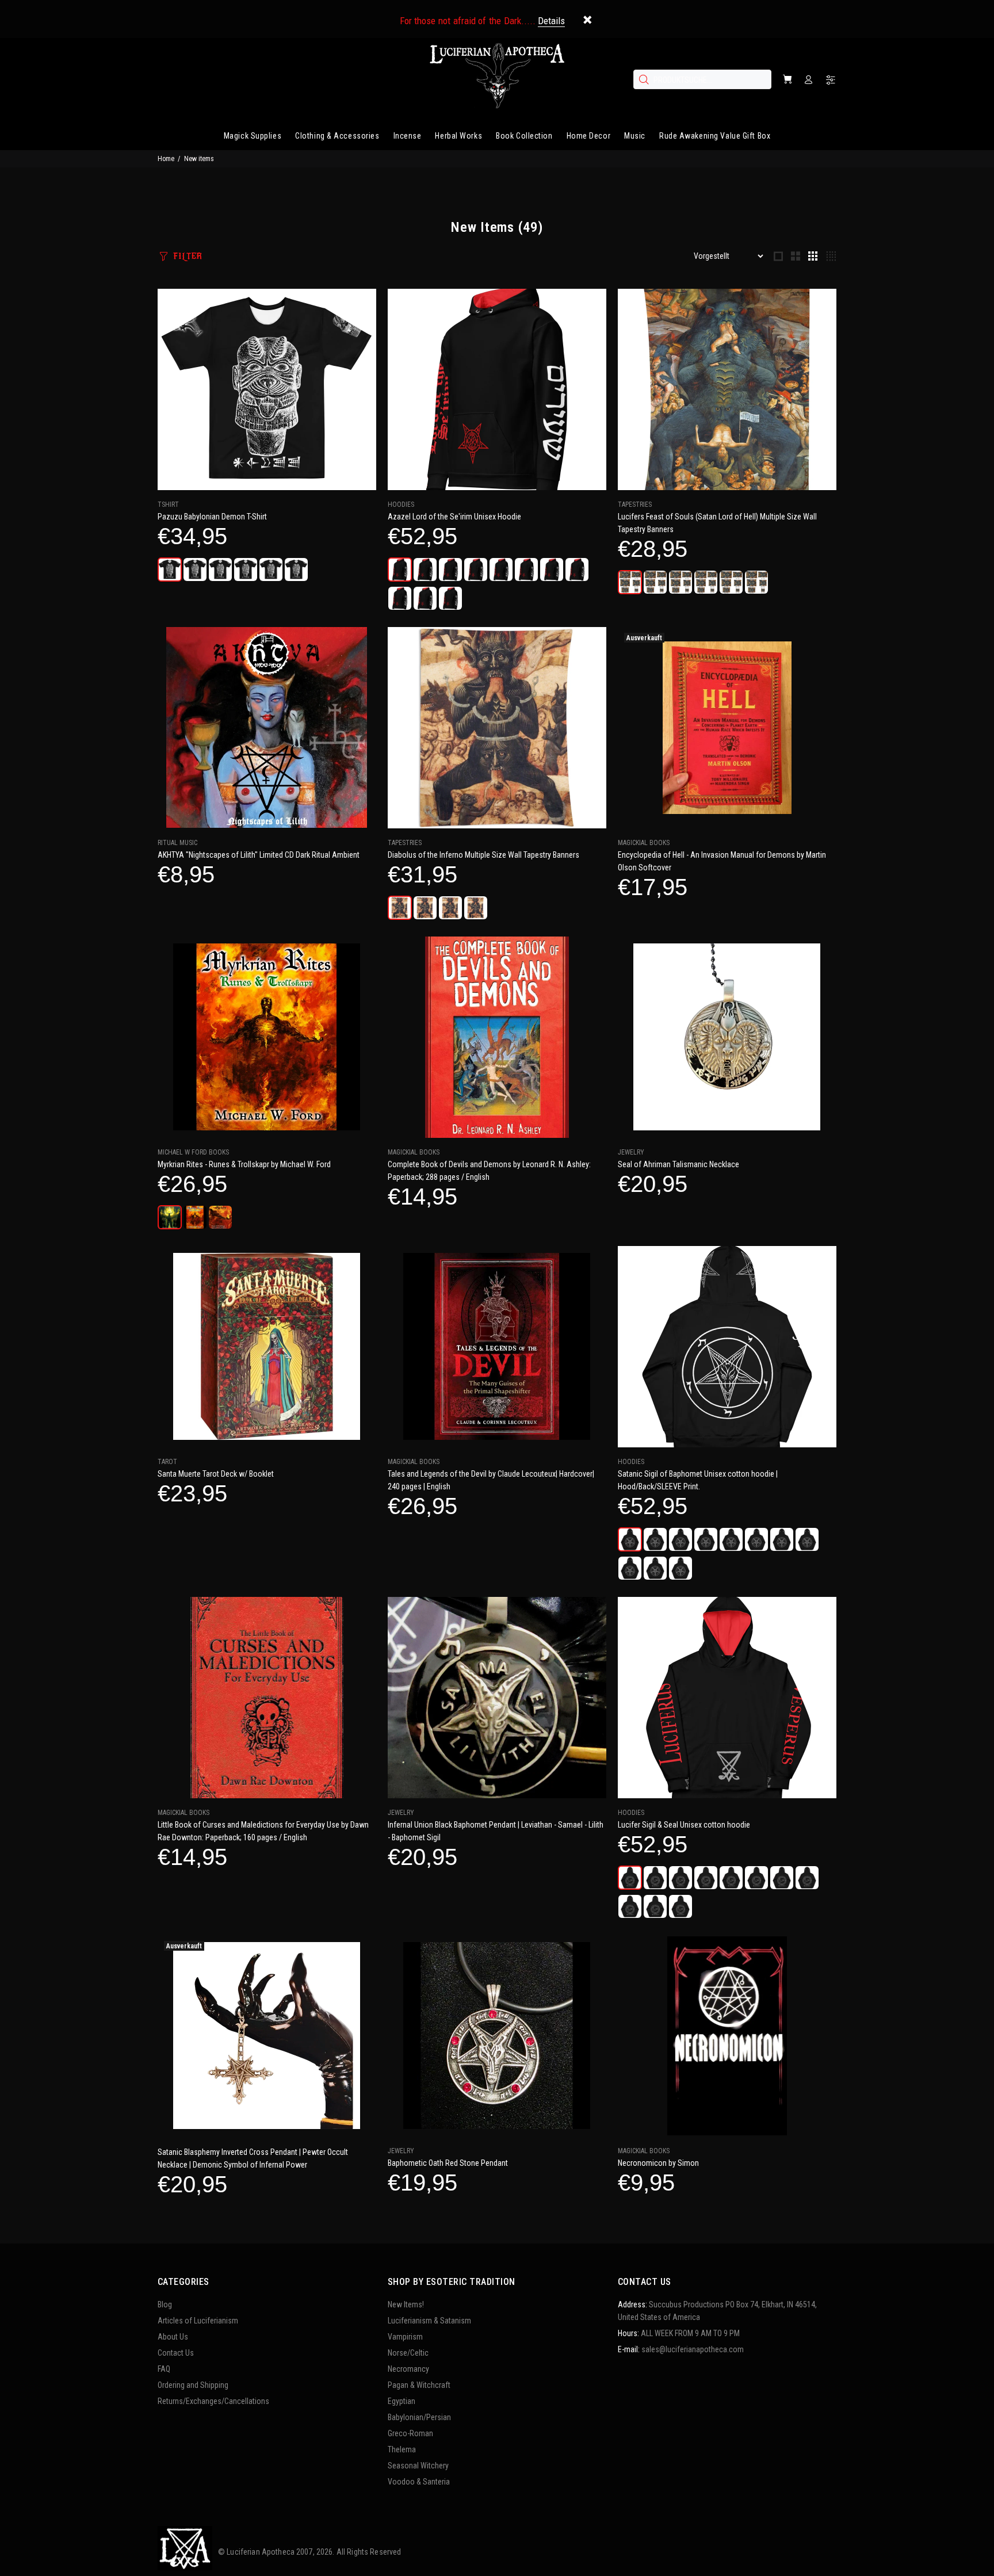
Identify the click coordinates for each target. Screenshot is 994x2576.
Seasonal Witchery (418, 2466)
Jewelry (631, 1152)
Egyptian (402, 2401)
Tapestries (635, 505)
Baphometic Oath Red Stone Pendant (448, 2163)
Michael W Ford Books (193, 1152)
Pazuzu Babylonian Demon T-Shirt (212, 517)
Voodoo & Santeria (419, 2482)
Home (166, 159)
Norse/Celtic (408, 2353)
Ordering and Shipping (193, 2385)
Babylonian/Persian (419, 2417)
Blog (165, 2304)
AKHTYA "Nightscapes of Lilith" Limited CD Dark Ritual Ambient (259, 855)
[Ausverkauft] (727, 728)
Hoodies (401, 505)
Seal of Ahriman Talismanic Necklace (678, 1164)
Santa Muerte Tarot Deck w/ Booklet (216, 1474)
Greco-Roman (410, 2433)
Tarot (167, 1462)
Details (551, 21)
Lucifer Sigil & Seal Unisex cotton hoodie (684, 1825)
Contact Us (176, 2353)
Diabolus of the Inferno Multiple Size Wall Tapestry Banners (483, 855)
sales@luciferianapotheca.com (693, 2349)
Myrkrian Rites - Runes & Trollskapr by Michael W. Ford (244, 1164)
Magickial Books (644, 843)
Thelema (402, 2449)
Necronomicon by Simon (658, 2163)
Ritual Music (177, 843)
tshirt (168, 505)
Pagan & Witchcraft (419, 2385)
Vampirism (405, 2337)
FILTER (188, 256)
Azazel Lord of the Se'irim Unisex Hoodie (454, 517)
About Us (173, 2337)
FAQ (164, 2369)
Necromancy (408, 2369)
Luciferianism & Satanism (429, 2321)
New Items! (406, 2304)
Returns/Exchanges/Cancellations (213, 2401)
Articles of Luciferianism (198, 2321)
